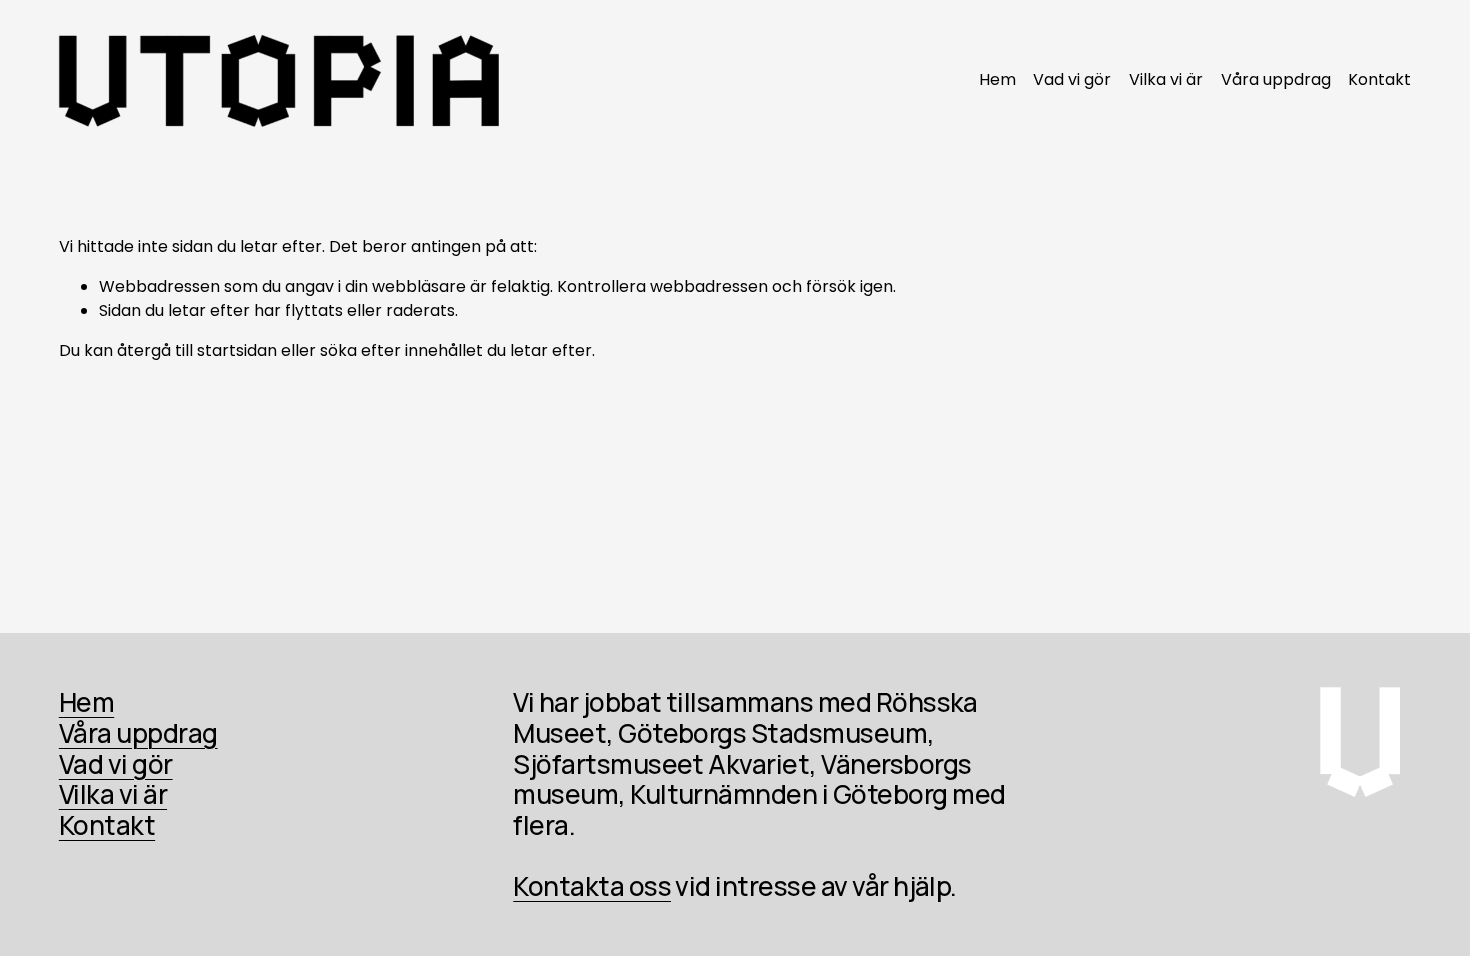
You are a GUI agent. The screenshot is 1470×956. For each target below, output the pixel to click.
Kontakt (1379, 79)
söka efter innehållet (401, 350)
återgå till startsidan (197, 350)
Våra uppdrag (1276, 79)
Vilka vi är (1166, 79)
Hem (997, 79)
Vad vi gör (1072, 79)
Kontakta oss (592, 886)
